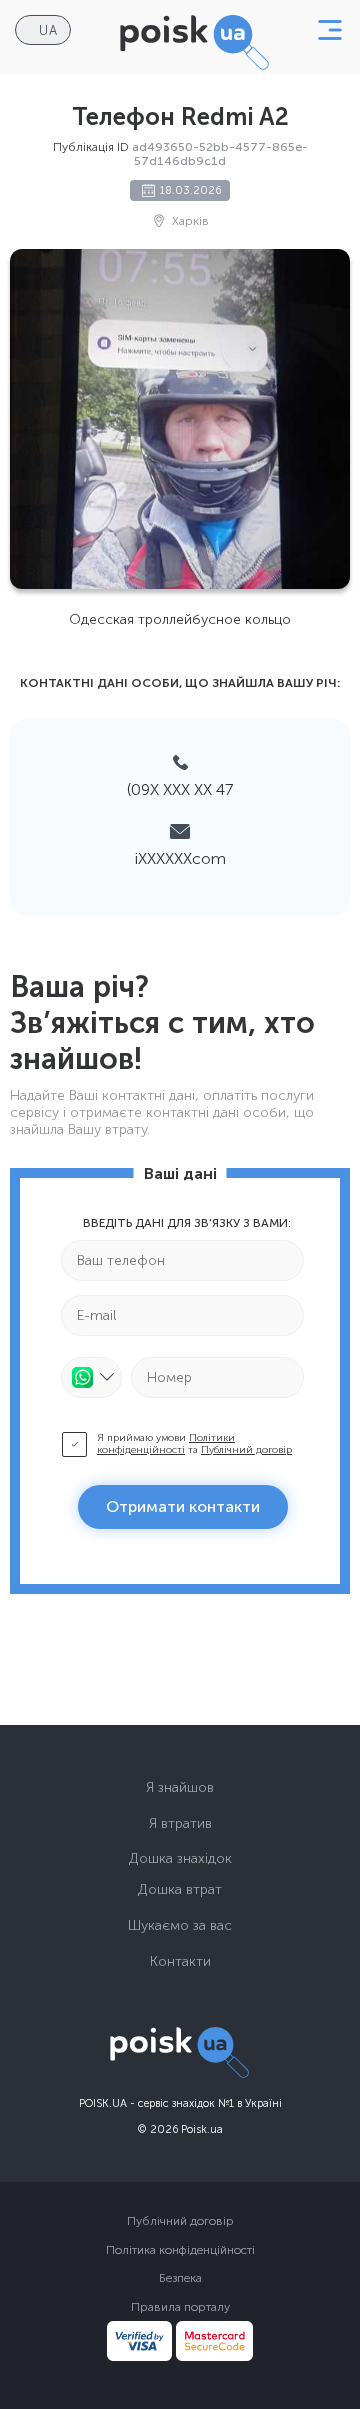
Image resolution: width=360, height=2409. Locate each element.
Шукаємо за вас (180, 1925)
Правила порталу (180, 2307)
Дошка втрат (180, 1889)
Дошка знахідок (180, 1858)
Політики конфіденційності (166, 1444)
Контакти (180, 1961)
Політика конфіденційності (180, 2250)
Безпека (180, 2278)
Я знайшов (180, 1787)
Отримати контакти (183, 1506)
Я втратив (180, 1823)
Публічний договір (246, 1450)
